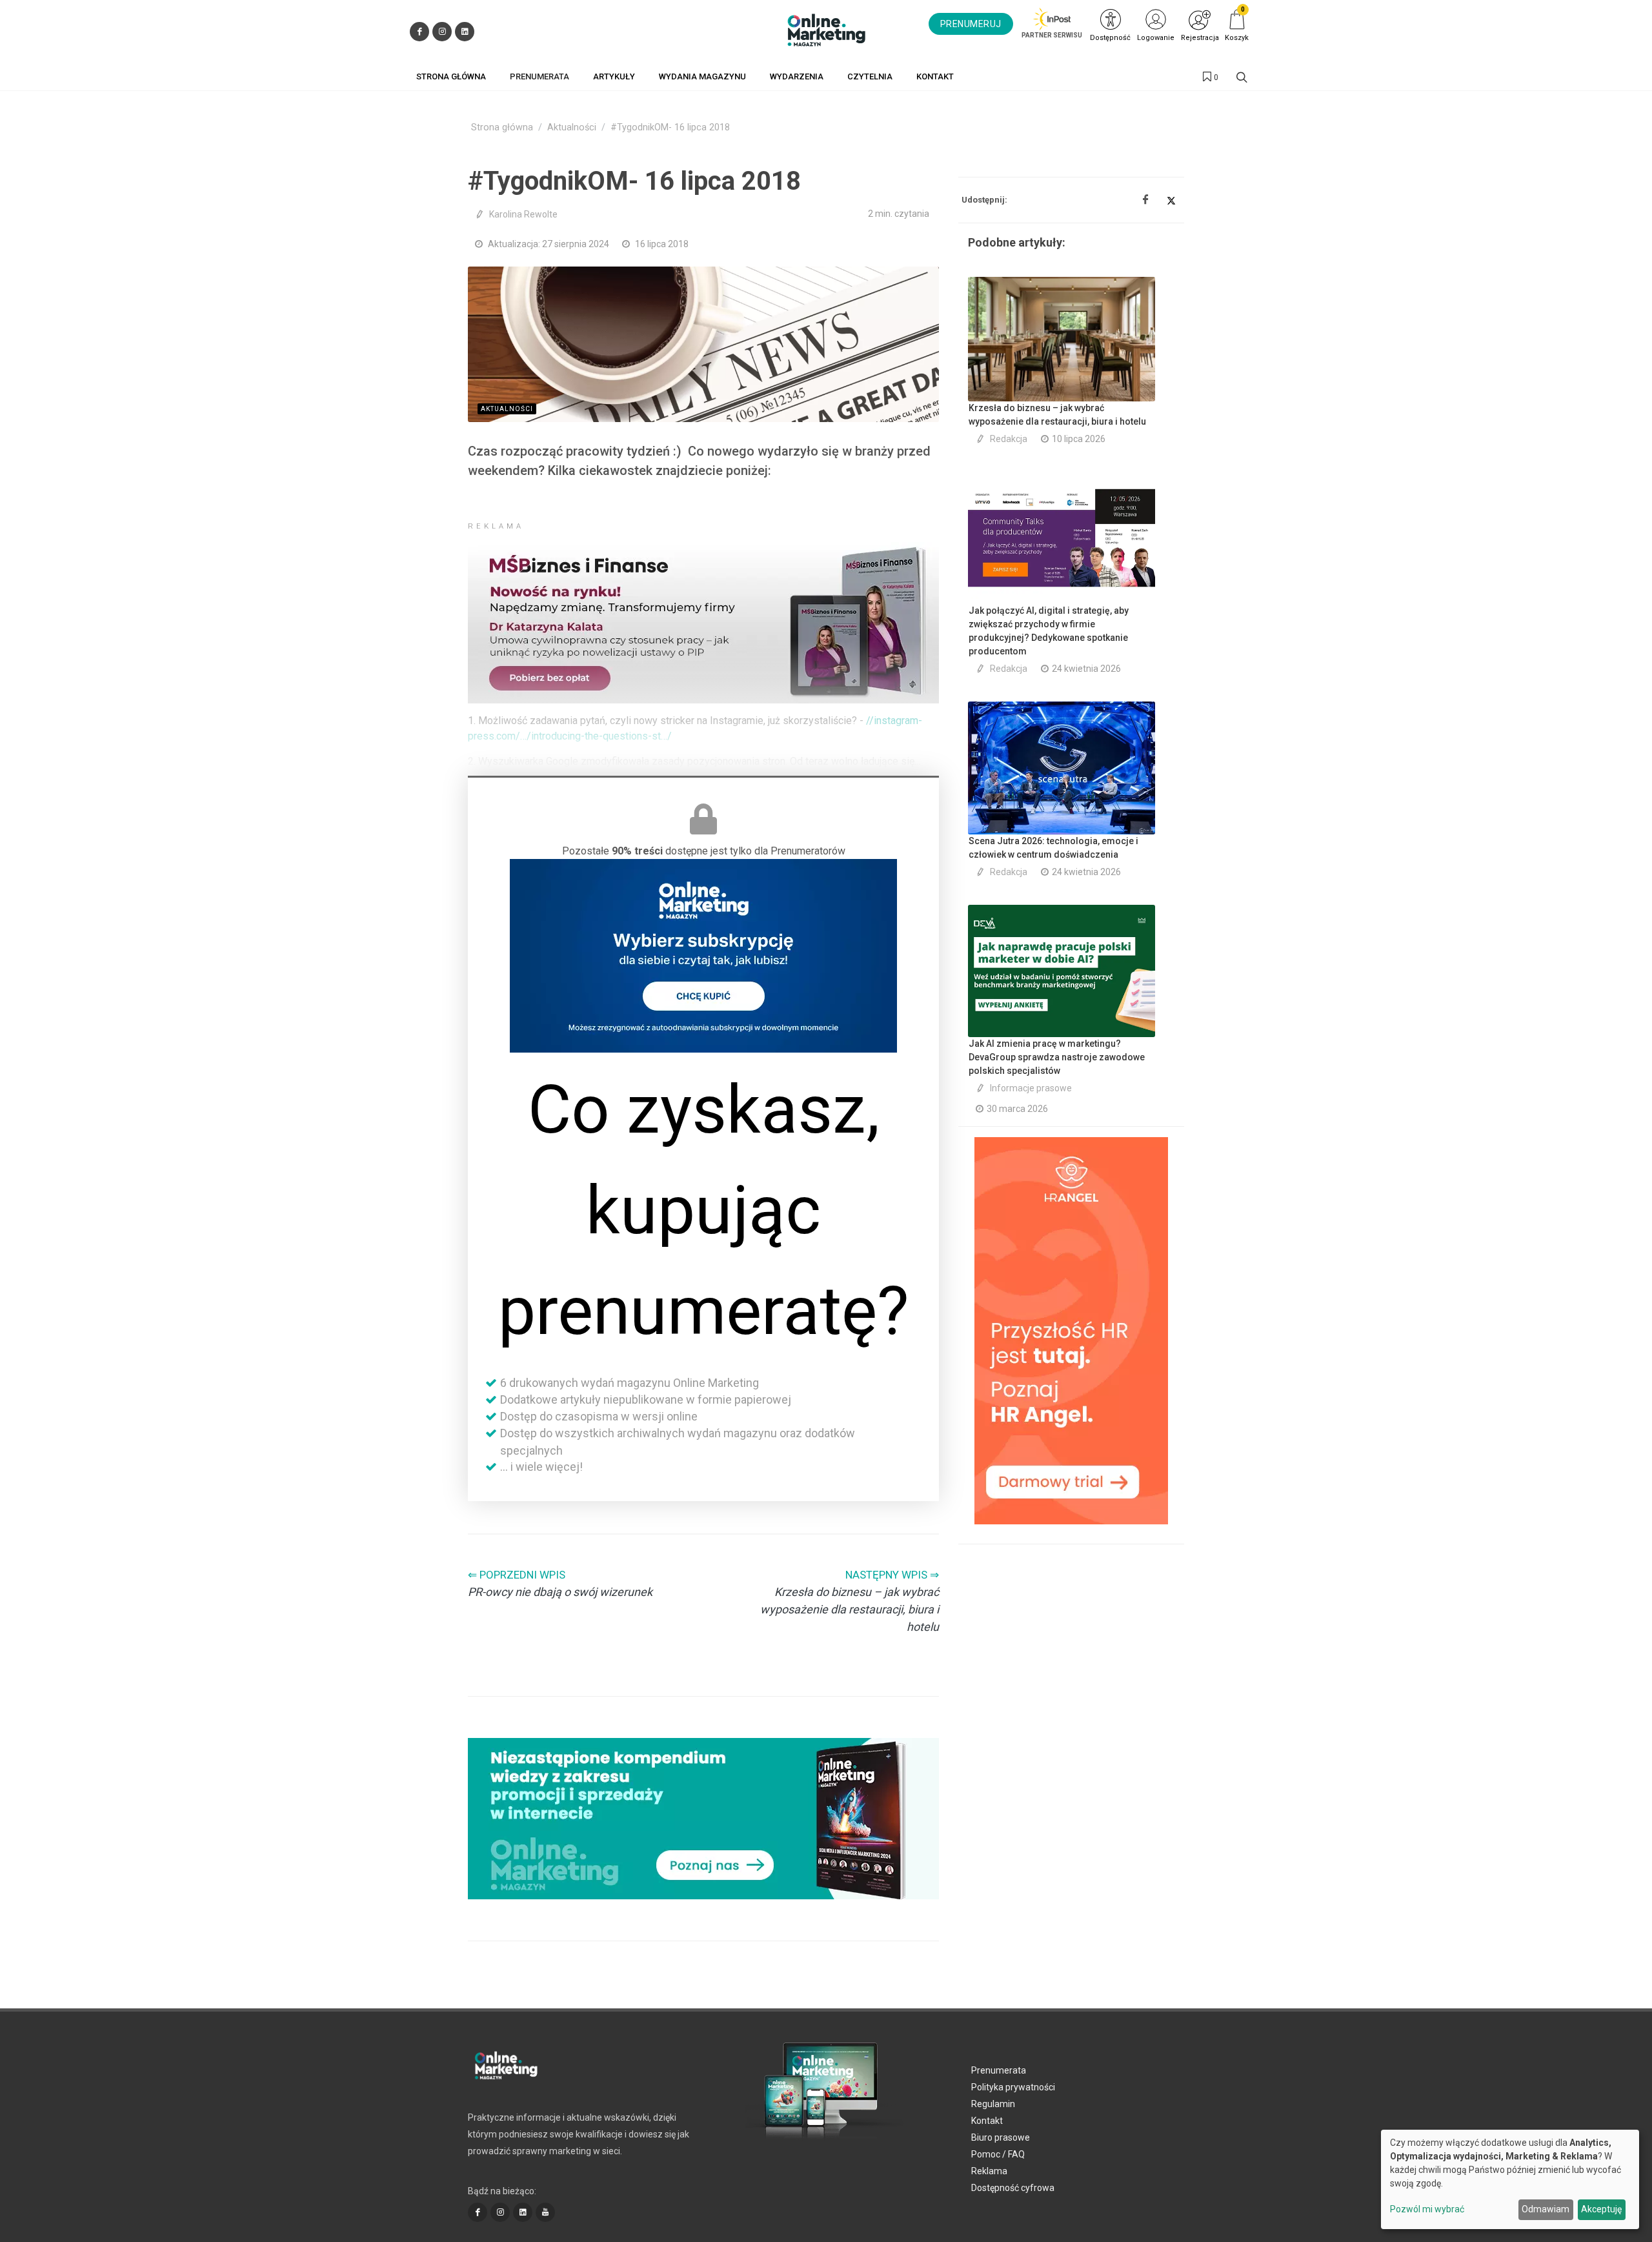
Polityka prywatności (1013, 2087)
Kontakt (987, 2121)
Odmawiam (1546, 2209)
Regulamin (993, 2104)
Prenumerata (999, 2070)
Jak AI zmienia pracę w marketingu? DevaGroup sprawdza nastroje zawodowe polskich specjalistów (1057, 1057)
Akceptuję (1601, 2209)
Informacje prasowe (1031, 1088)
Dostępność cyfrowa (1013, 2188)
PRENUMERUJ (971, 24)
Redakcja (1009, 439)
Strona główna (502, 127)
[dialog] (1510, 2179)
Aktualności (572, 127)
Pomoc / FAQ (998, 2154)
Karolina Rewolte (523, 214)
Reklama (989, 2171)
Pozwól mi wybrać (1427, 2209)
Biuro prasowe (1001, 2137)
